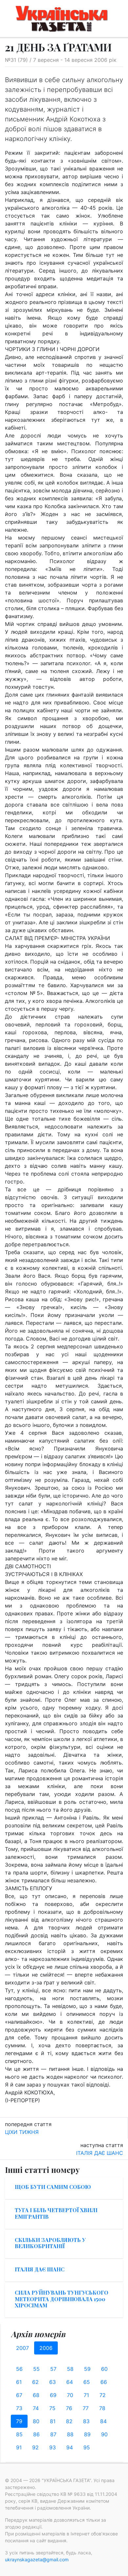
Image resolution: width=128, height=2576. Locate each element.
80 (36, 2421)
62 (35, 2382)
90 (104, 2434)
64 (70, 2382)
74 (36, 2408)
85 (19, 2434)
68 (36, 2395)
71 (86, 2395)
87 (53, 2434)
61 (19, 2382)
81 (53, 2421)
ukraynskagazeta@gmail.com (37, 2559)
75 (52, 2408)
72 (103, 2395)
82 (69, 2421)
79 (19, 2421)
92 (35, 2447)
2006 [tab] (46, 2348)
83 (86, 2421)
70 (70, 2395)
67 (19, 2395)
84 (103, 2421)
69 (53, 2395)
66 (104, 2382)
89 (87, 2434)
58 (70, 2369)
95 (87, 2447)
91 (19, 2447)
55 (36, 2369)
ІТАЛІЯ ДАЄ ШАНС (100, 2153)
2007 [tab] (22, 2348)
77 (86, 2408)
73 (19, 2408)
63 (53, 2382)
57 (53, 2369)
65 (87, 2382)
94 (70, 2447)
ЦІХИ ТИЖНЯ (22, 2132)
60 (104, 2369)
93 (53, 2447)
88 (70, 2434)
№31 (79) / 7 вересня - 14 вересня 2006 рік (61, 60)
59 (87, 2369)
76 (69, 2408)
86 (36, 2434)
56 (19, 2369)
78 (102, 2408)
